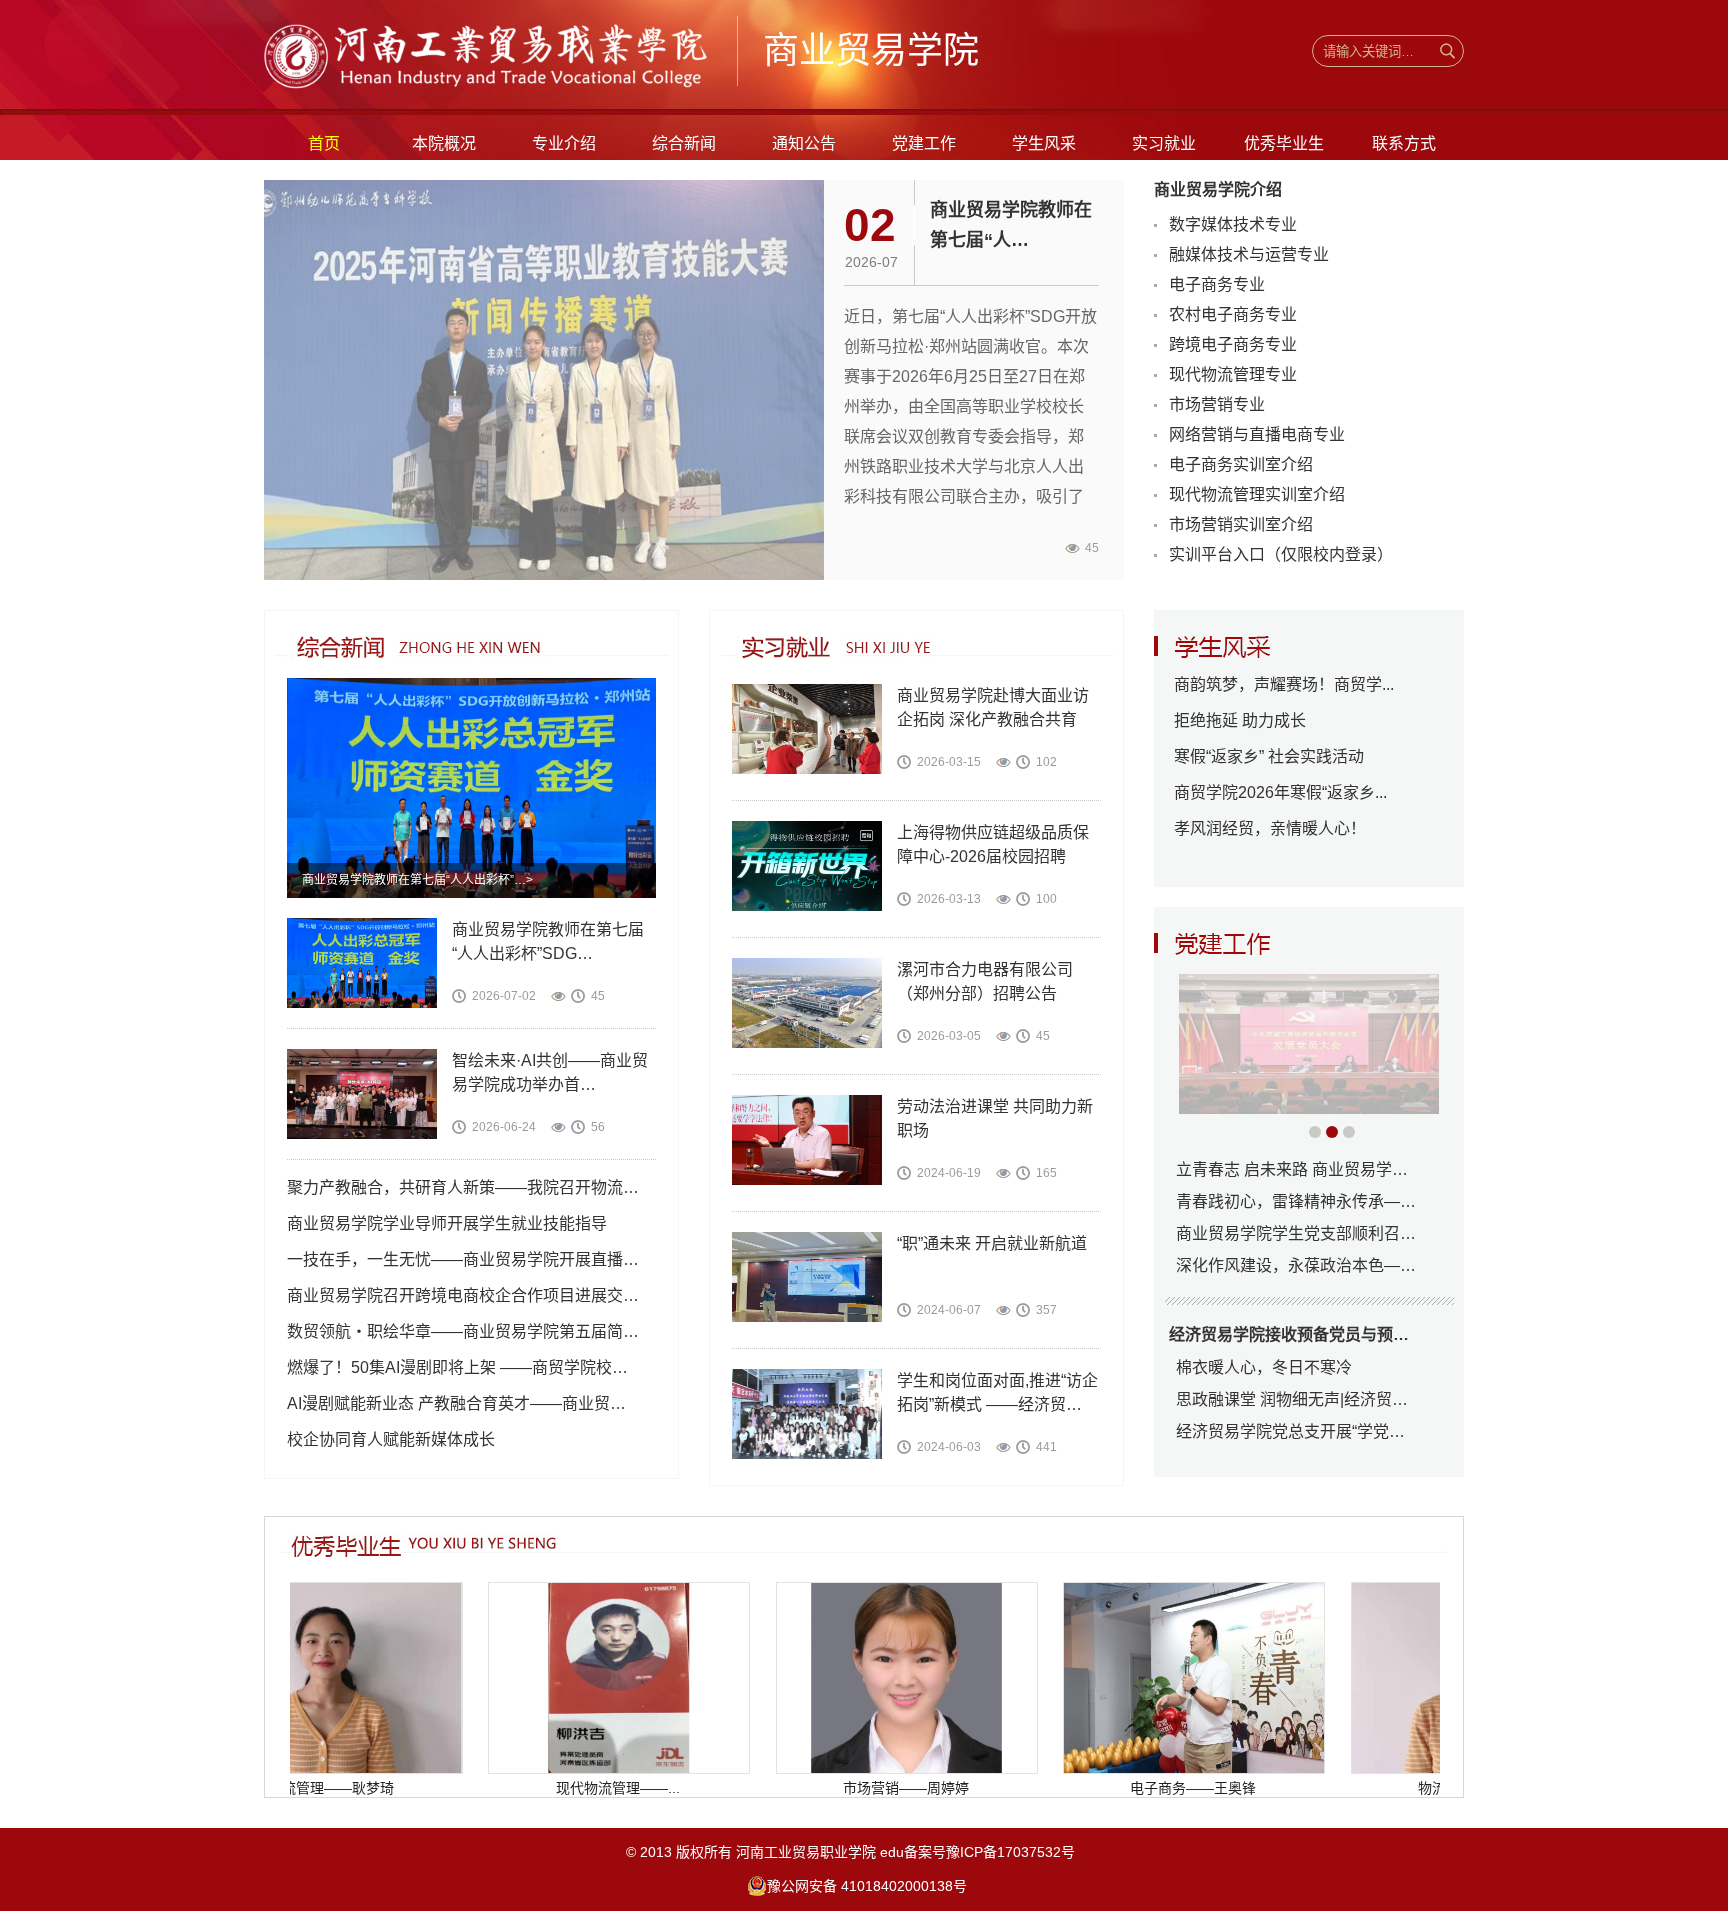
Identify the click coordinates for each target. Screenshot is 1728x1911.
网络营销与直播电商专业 (1257, 434)
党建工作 (924, 143)
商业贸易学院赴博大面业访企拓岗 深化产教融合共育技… (993, 709)
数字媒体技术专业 (1233, 224)
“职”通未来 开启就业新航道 (992, 1243)
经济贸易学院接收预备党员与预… (1289, 1334)
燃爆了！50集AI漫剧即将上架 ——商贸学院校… (457, 1367)
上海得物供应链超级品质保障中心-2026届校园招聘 (993, 844)
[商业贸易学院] (490, 87)
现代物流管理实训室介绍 (1257, 494)
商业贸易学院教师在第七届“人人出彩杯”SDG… (548, 941)
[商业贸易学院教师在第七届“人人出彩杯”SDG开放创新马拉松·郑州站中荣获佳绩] (471, 894)
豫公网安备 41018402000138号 (867, 1886)
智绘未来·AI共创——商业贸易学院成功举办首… (550, 1072)
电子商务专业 (1217, 284)
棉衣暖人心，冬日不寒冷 (1264, 1367)
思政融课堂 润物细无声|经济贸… (1292, 1399)
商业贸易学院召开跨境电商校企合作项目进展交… (463, 1295)
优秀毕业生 (1284, 143)
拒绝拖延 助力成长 (1240, 720)
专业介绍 (564, 143)
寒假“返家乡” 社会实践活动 (1269, 756)
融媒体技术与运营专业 (1249, 254)
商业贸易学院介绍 (1218, 189)
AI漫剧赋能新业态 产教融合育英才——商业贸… (456, 1403)
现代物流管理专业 (1233, 374)
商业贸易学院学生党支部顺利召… (1296, 1233)
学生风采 (1044, 143)
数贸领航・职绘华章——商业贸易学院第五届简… (463, 1331)
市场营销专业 (1217, 404)
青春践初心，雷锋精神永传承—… (1296, 1201)
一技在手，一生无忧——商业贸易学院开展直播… (463, 1259)
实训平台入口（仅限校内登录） (1281, 554)
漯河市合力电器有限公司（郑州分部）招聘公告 (985, 981)
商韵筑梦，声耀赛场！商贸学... (1284, 684)
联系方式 (1404, 143)
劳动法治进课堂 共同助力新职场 (995, 1118)
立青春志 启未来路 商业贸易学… (1292, 1169)
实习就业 (1164, 143)
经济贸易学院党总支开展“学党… (1290, 1431)
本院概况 (444, 143)
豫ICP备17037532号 (1016, 1852)
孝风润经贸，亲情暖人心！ (1270, 828)
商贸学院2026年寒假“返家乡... (1280, 792)
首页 (324, 143)
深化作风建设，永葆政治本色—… (1296, 1265)
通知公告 (804, 143)
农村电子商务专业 (1233, 314)
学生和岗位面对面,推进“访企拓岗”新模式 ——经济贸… (997, 1392)
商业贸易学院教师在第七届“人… (1011, 225)
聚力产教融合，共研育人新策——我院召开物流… (463, 1187)
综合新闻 (684, 143)
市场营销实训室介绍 (1241, 524)
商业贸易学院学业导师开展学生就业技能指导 (447, 1223)
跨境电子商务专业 (1233, 344)
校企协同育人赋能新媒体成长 (391, 1439)
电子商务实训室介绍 (1241, 464)
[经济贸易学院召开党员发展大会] (1309, 1044)
